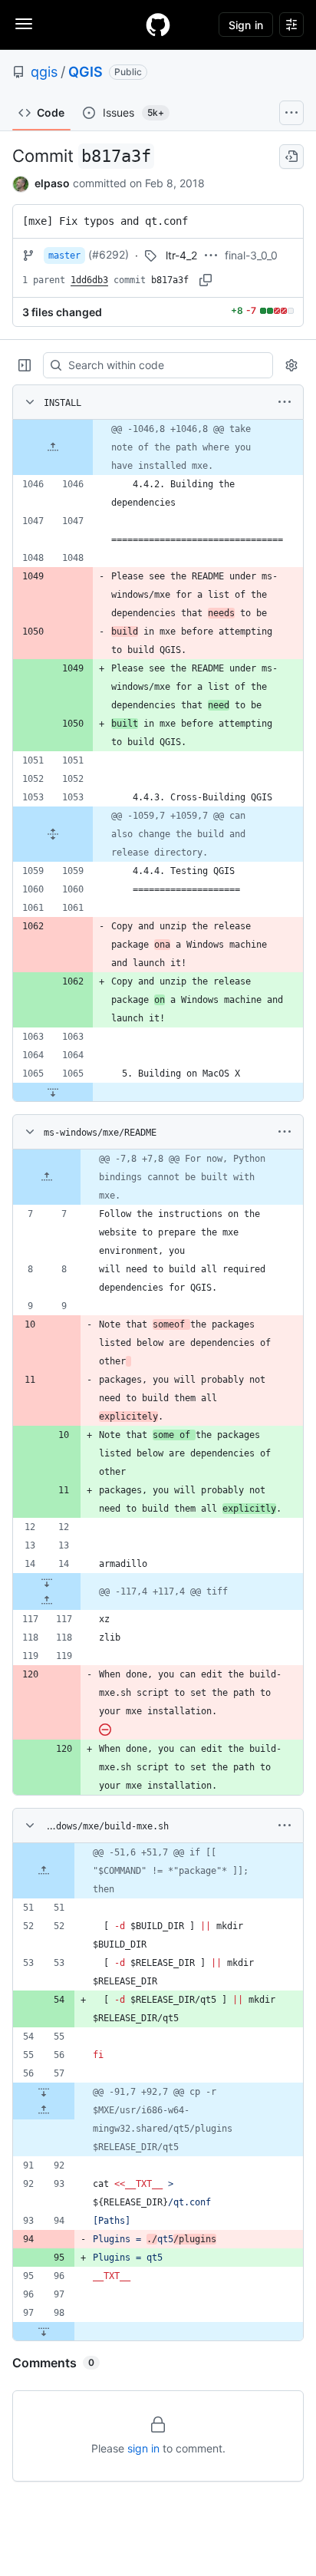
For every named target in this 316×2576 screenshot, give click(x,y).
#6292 (109, 254)
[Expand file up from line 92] (44, 2110)
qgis (44, 72)
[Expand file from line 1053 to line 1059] (53, 834)
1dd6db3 (89, 280)
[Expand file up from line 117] (47, 1601)
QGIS (86, 72)
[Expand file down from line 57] (44, 2092)
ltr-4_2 (181, 255)
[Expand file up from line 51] (44, 1871)
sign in (143, 2448)
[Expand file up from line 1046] (53, 447)
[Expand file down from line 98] (44, 2331)
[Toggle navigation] (24, 24)
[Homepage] (158, 25)
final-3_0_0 (251, 255)
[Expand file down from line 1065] (53, 1092)
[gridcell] (158, 447)
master (64, 256)
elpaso (52, 183)
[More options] (285, 402)
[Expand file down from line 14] (47, 1582)
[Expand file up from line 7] (47, 1177)
